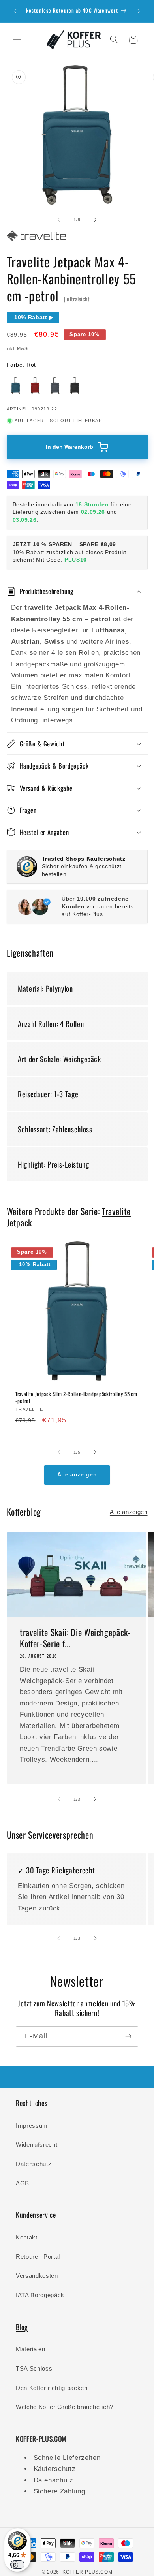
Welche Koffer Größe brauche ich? (65, 2407)
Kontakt (27, 2237)
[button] (17, 39)
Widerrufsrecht (37, 2144)
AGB (23, 2183)
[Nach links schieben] (59, 220)
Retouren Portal (38, 2257)
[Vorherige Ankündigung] (15, 11)
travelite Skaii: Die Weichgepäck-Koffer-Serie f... (75, 1638)
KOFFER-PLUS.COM (87, 2572)
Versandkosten (37, 2276)
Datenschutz (34, 2164)
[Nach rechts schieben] (95, 220)
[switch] (17, 2565)
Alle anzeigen (77, 1475)
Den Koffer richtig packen (52, 2388)
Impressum (32, 2126)
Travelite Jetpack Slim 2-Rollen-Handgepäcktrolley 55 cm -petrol (76, 1397)
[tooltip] (16, 385)
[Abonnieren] (128, 2036)
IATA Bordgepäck (40, 2295)
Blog (22, 2327)
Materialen (31, 2349)
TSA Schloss (34, 2368)
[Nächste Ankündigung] (139, 11)
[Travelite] (36, 241)
